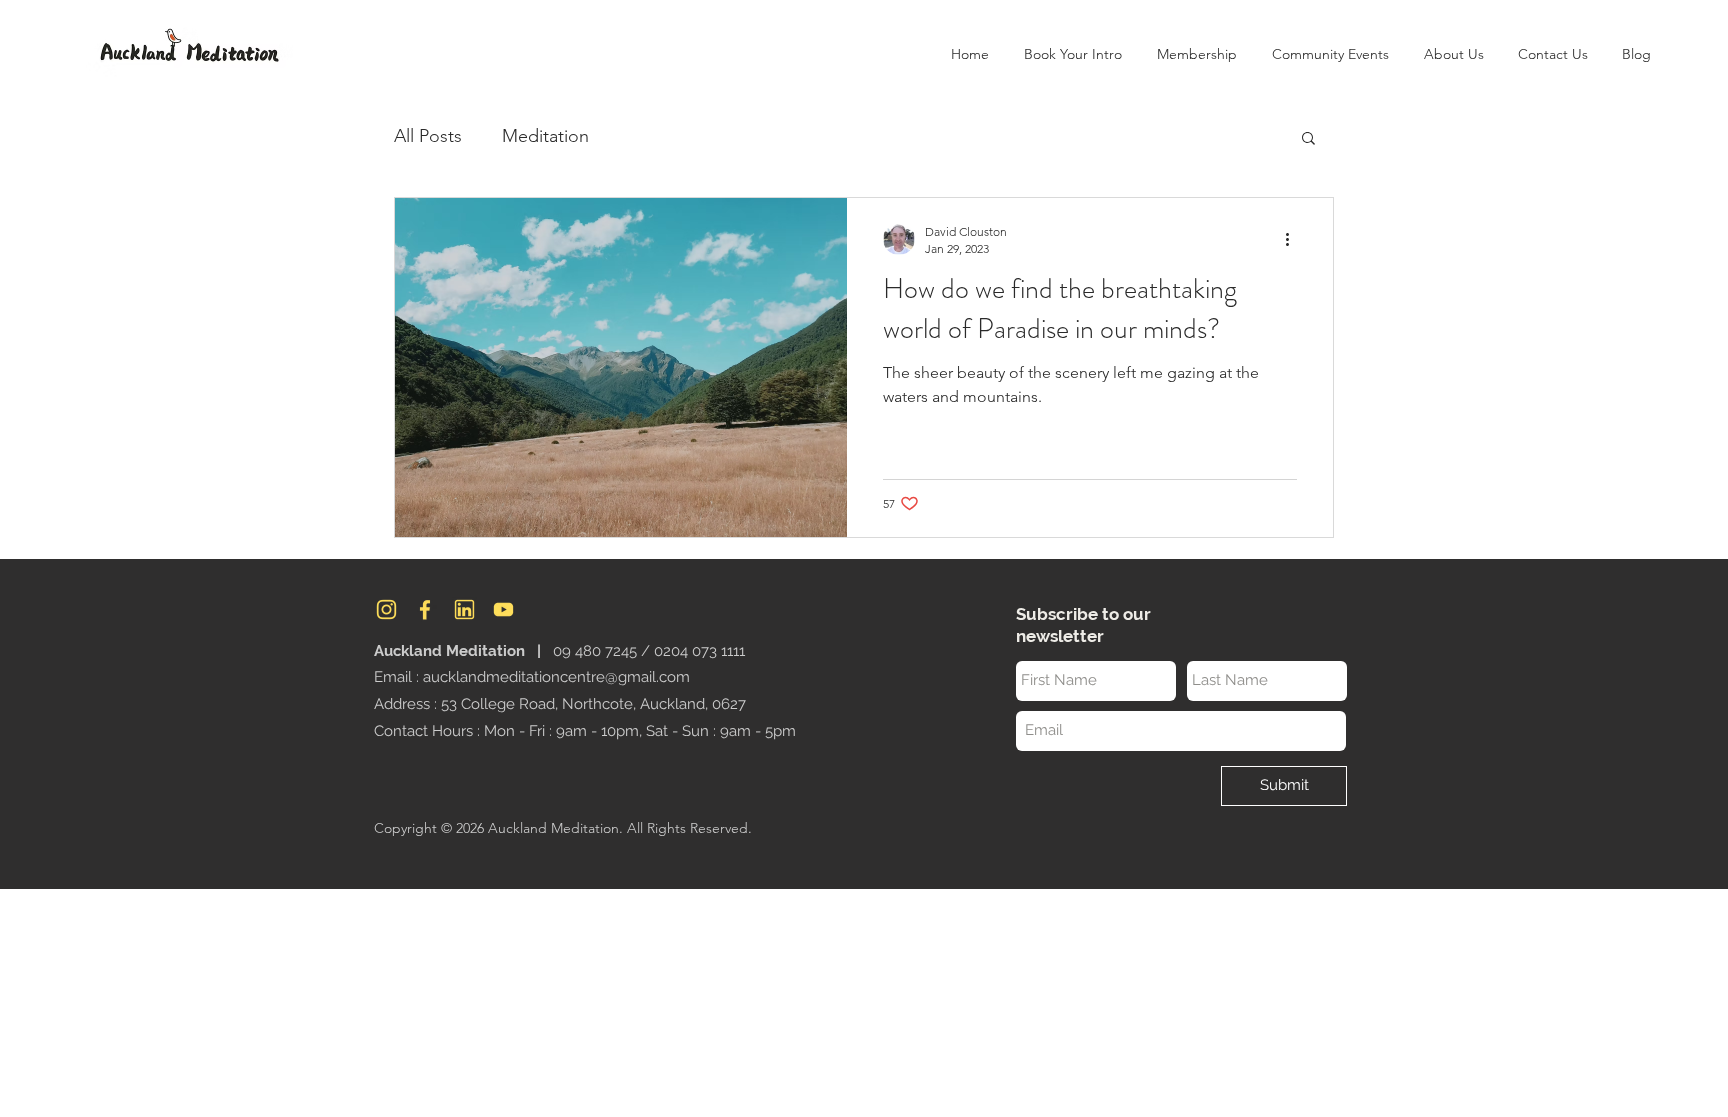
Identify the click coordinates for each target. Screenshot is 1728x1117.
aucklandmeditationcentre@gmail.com (556, 677)
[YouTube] (503, 609)
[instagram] (386, 609)
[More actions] (1294, 239)
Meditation (545, 136)
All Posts (428, 136)
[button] (1453, 54)
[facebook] (425, 609)
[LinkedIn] (464, 609)
